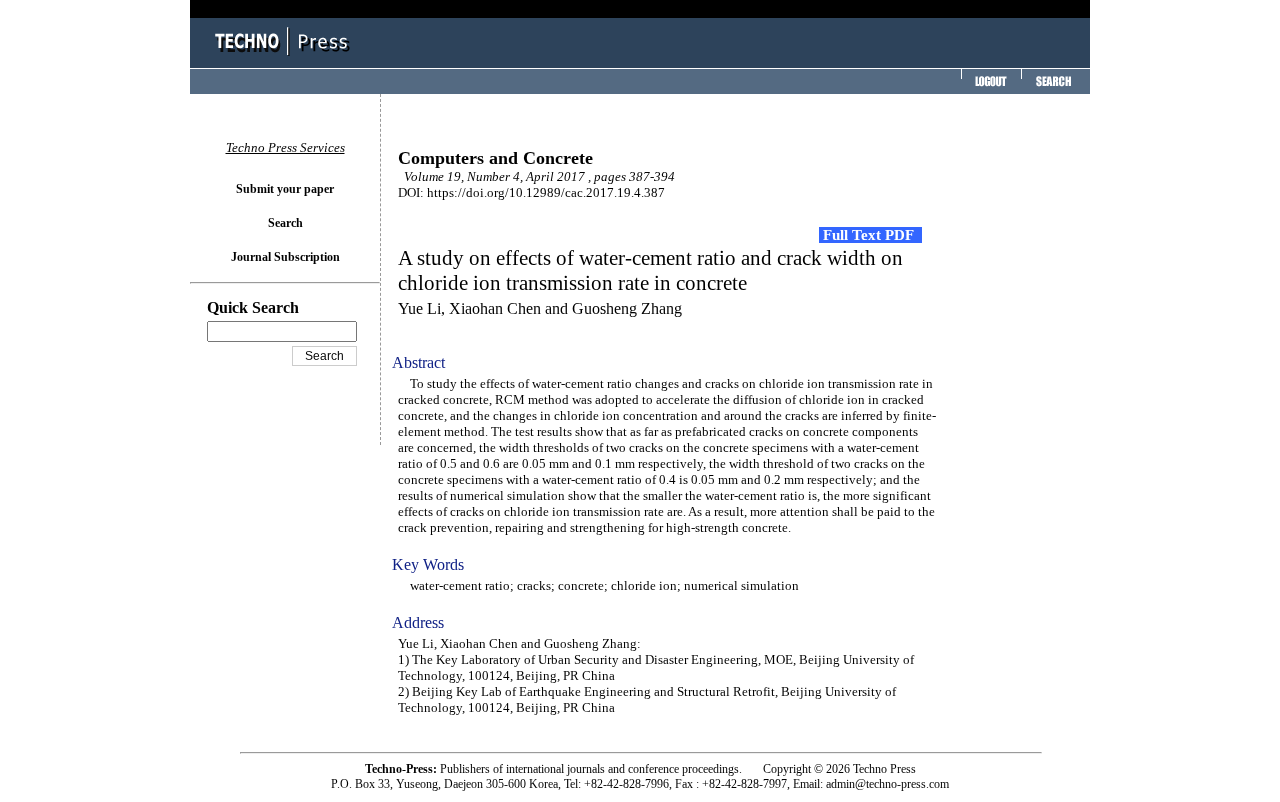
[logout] (989, 87)
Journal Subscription (285, 257)
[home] (285, 57)
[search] (1053, 87)
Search (285, 223)
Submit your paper (285, 189)
